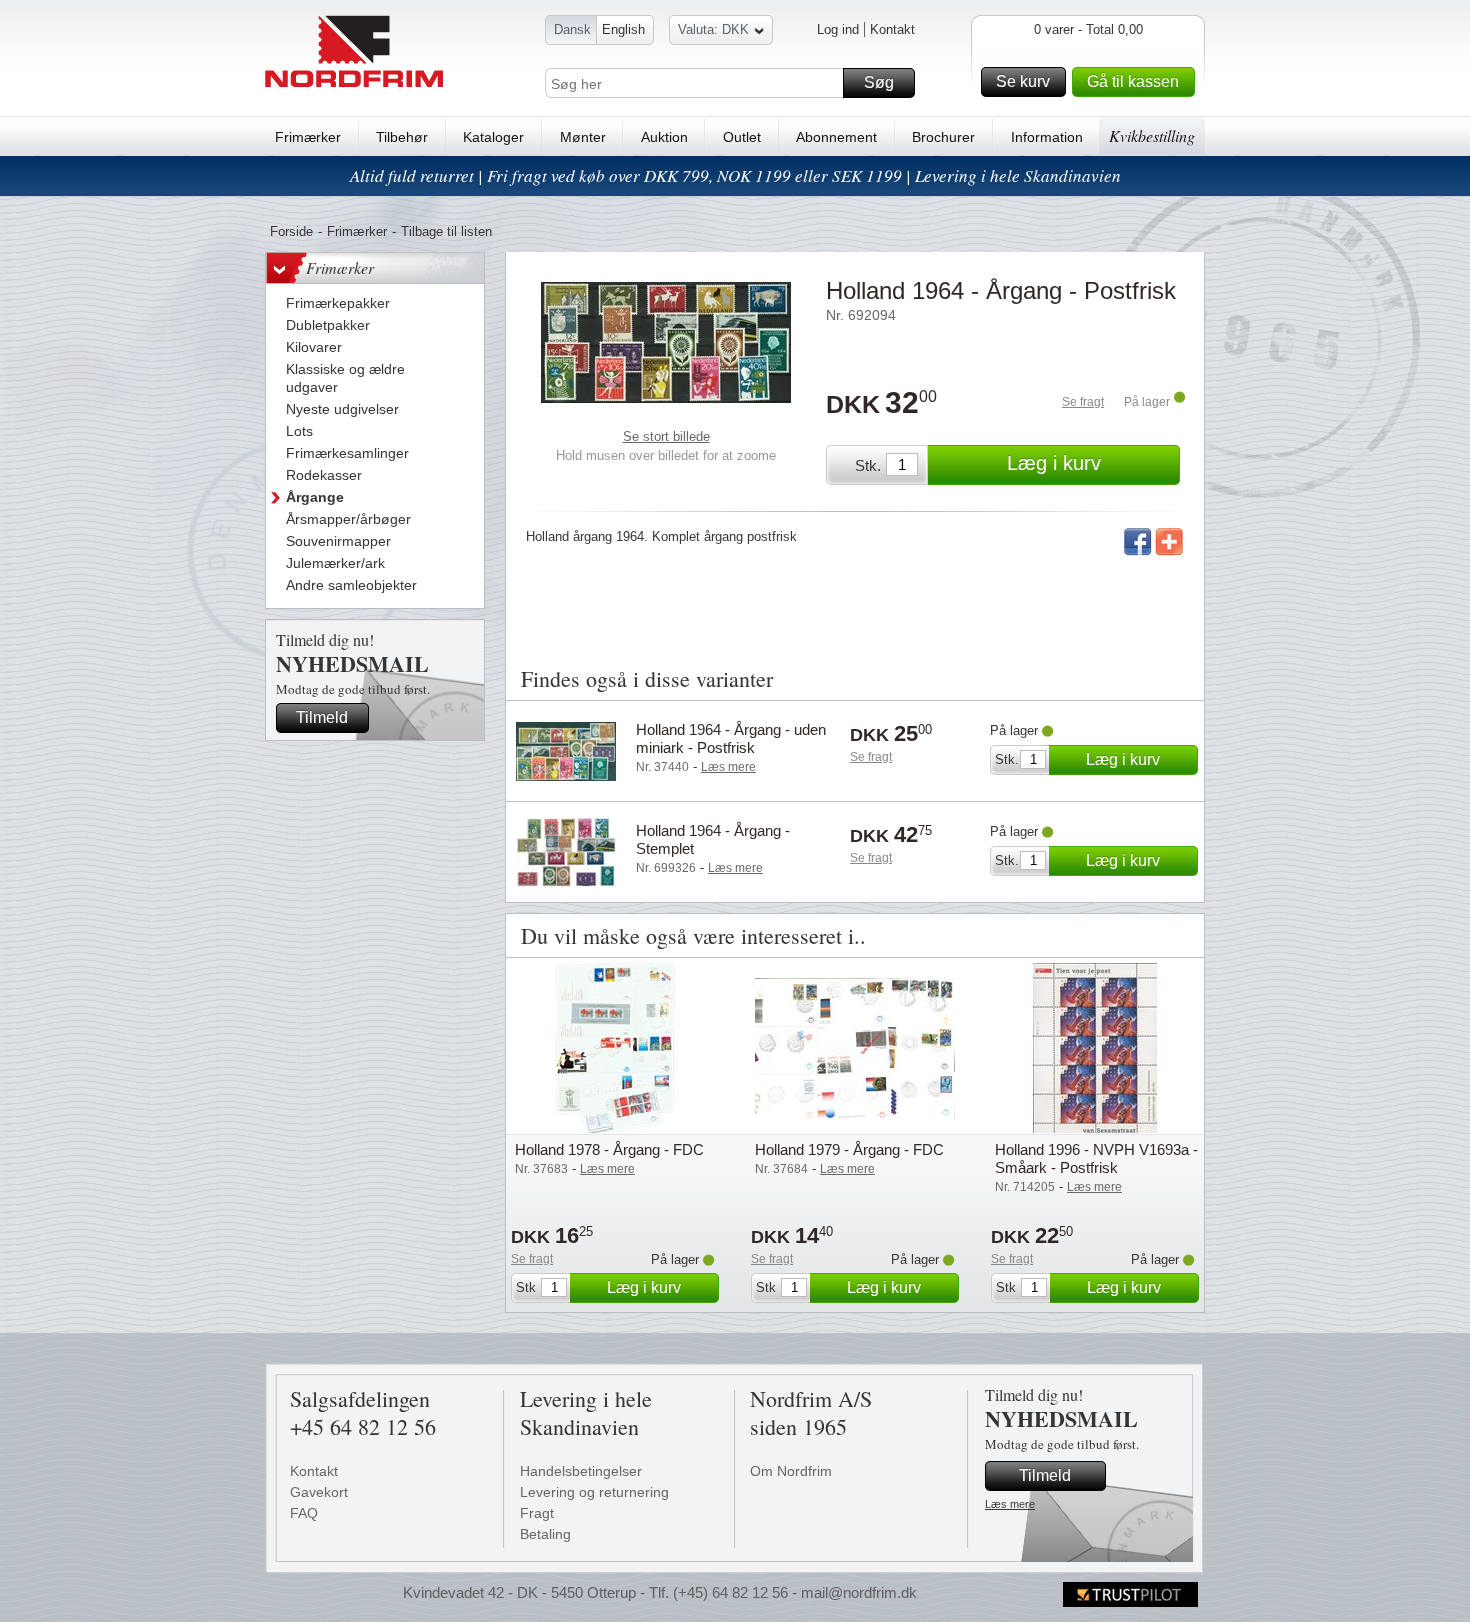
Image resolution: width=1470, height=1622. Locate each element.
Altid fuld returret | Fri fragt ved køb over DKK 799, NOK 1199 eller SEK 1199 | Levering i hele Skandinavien (735, 175)
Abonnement (836, 137)
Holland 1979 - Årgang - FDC (849, 1149)
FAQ (304, 1513)
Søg (879, 82)
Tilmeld (322, 717)
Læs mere (1010, 1504)
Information (1047, 137)
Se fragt (1083, 402)
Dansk (572, 29)
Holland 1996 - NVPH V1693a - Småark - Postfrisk (1096, 1158)
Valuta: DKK (713, 29)
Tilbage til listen (446, 231)
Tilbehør (402, 137)
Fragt (537, 1513)
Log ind (838, 29)
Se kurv (1023, 81)
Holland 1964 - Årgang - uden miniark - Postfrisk (731, 738)
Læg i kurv (1054, 463)
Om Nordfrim (791, 1471)
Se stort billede (666, 436)
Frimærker (308, 137)
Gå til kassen (1133, 81)
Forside (291, 231)
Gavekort (319, 1492)
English (623, 29)
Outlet (742, 137)
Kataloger (493, 137)
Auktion (664, 137)
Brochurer (943, 137)
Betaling (545, 1534)
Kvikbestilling (1152, 135)
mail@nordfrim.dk (859, 1592)
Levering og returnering (594, 1492)
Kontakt (892, 29)
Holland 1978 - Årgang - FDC (609, 1149)
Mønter (583, 137)
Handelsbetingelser (581, 1471)
